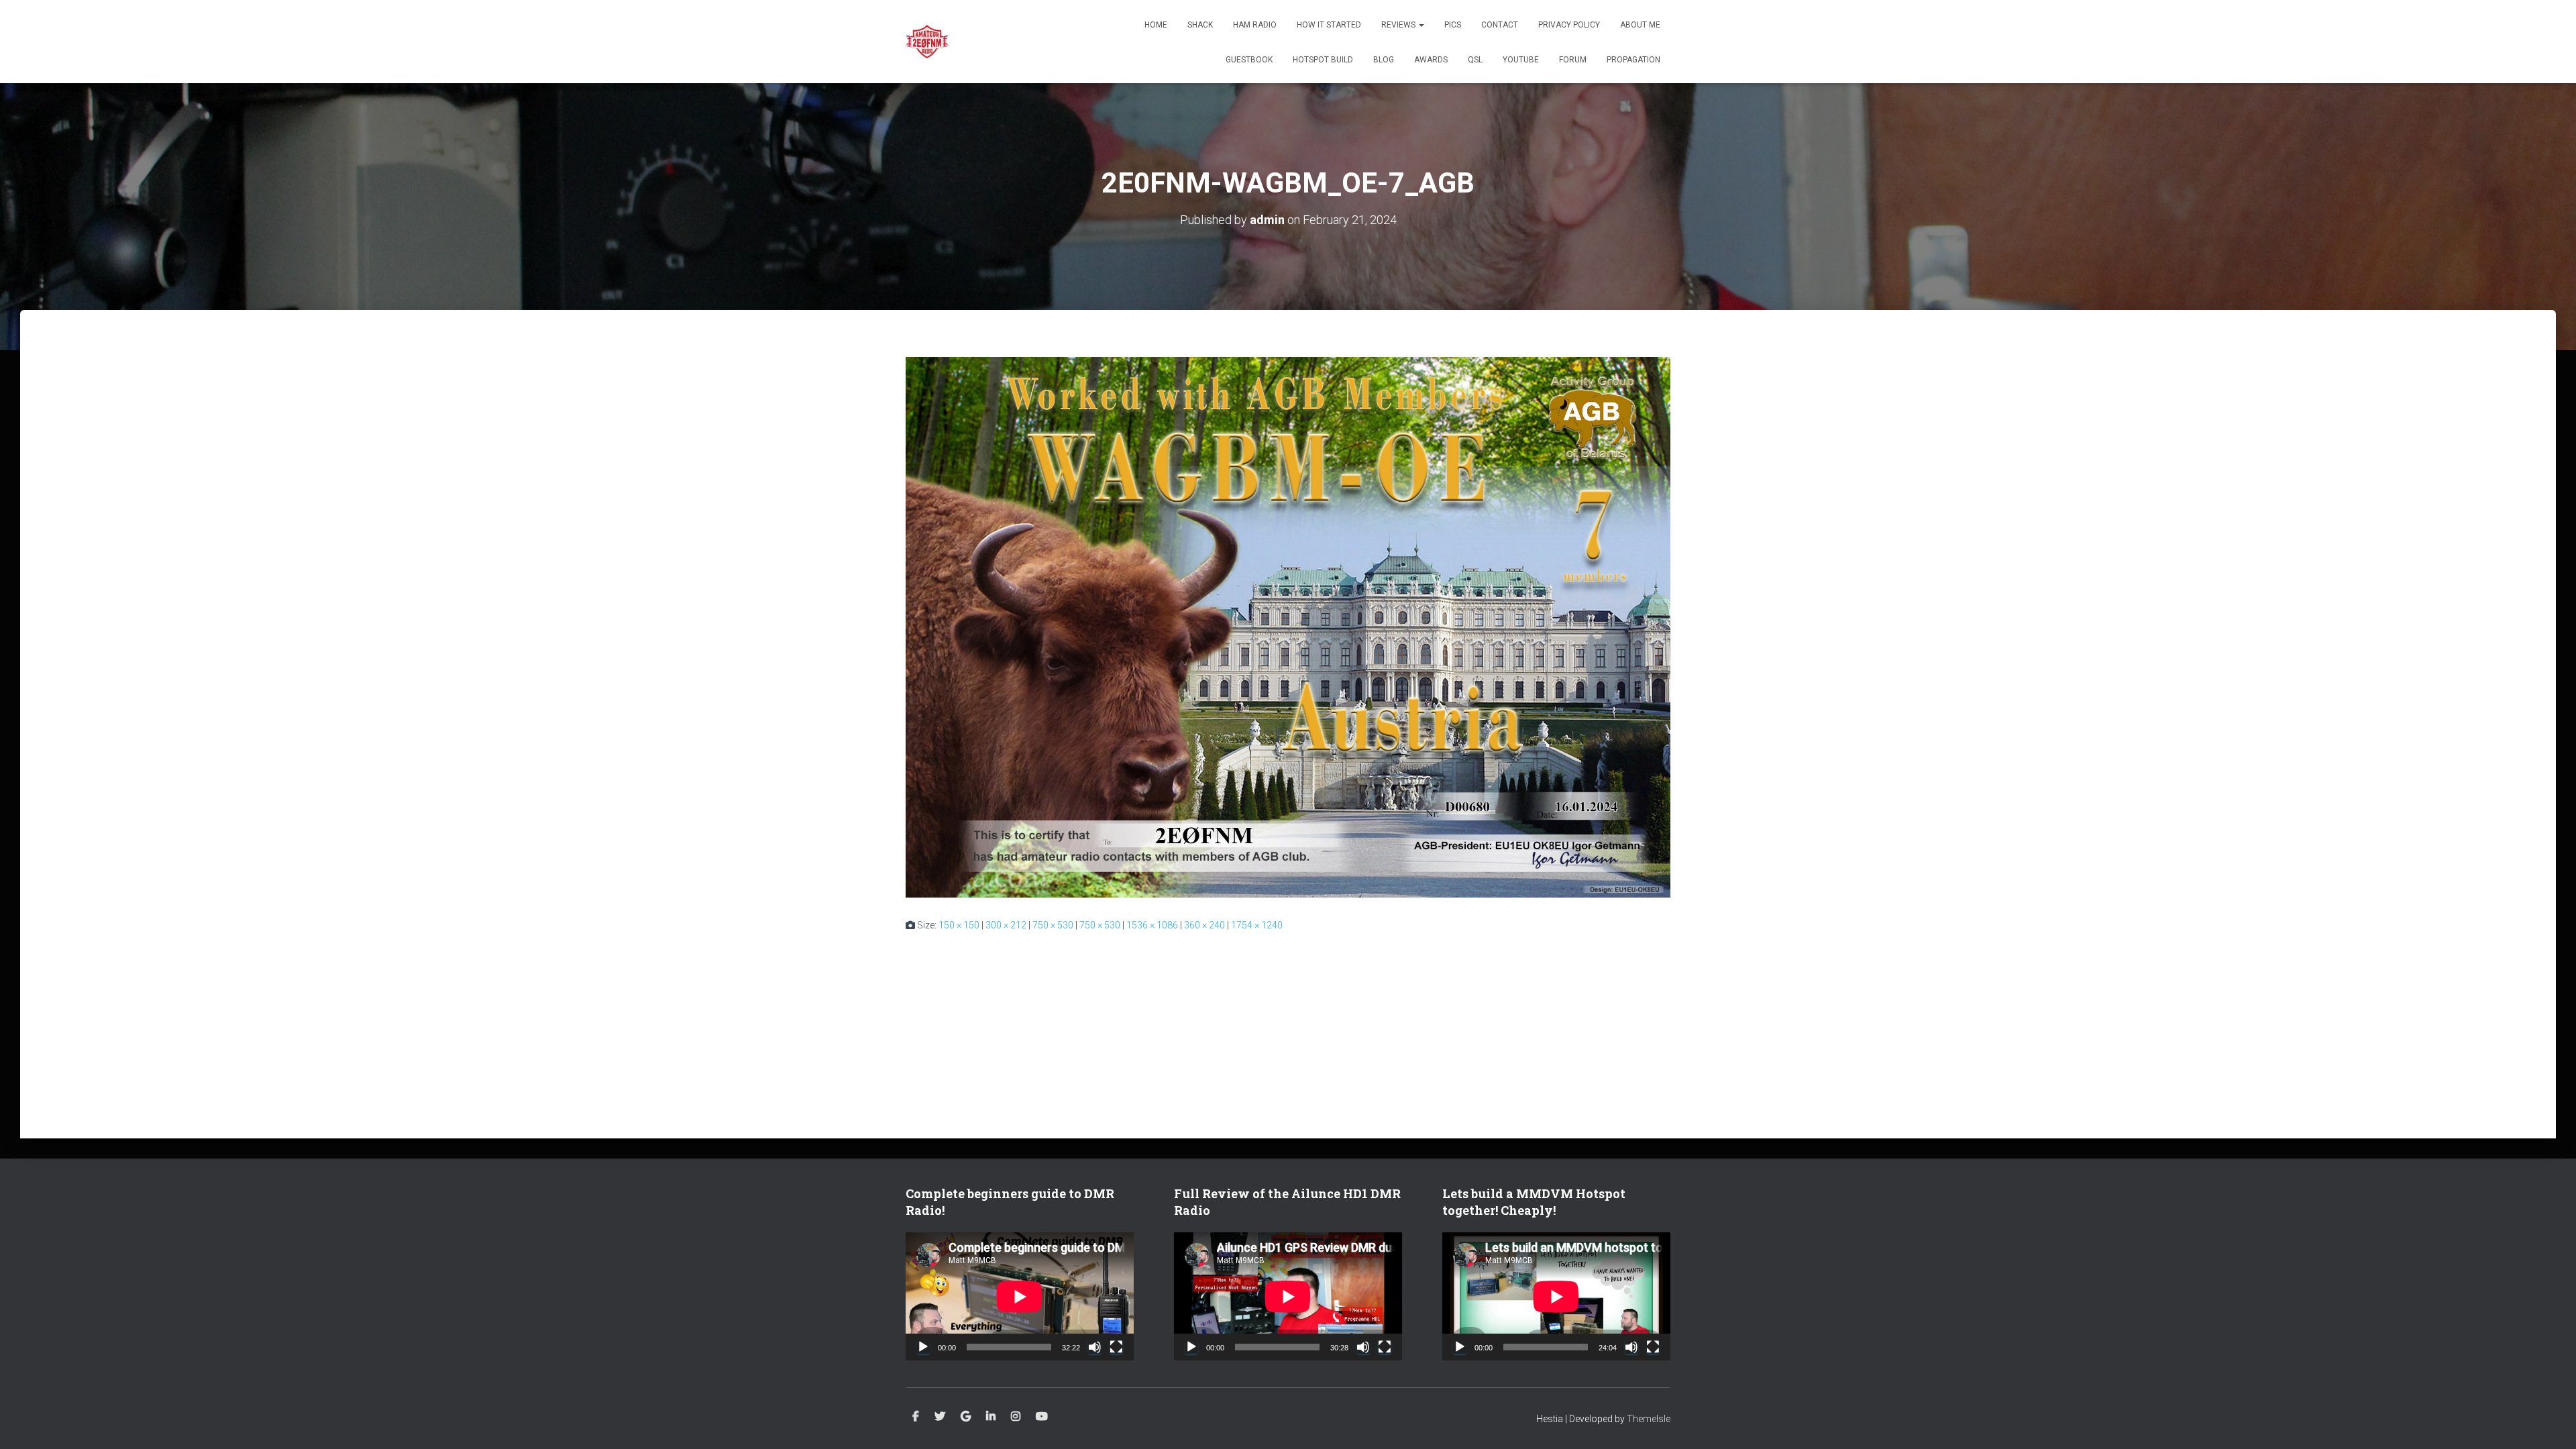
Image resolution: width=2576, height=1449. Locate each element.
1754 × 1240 (1257, 925)
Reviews (1399, 25)
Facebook (916, 1417)
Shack (1200, 25)
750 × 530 (1053, 925)
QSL (1475, 60)
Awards (1431, 60)
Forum (1573, 60)
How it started (1329, 25)
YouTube (1521, 60)
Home (1156, 25)
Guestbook (1249, 60)
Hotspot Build (1323, 60)
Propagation (1633, 60)
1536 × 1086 (1152, 925)
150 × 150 (959, 925)
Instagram (1016, 1417)
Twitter (940, 1417)
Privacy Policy (1569, 25)
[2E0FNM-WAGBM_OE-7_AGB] (1288, 627)
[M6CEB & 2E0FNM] (927, 42)
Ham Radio (1255, 25)
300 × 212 (1006, 925)
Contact (1500, 25)
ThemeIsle (1649, 1419)
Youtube (1042, 1417)
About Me (1640, 25)
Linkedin (991, 1417)
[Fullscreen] (1116, 1347)
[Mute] (1095, 1347)
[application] (1020, 1296)
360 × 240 (1204, 925)
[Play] (923, 1347)
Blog (1384, 60)
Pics (1453, 25)
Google (966, 1417)
